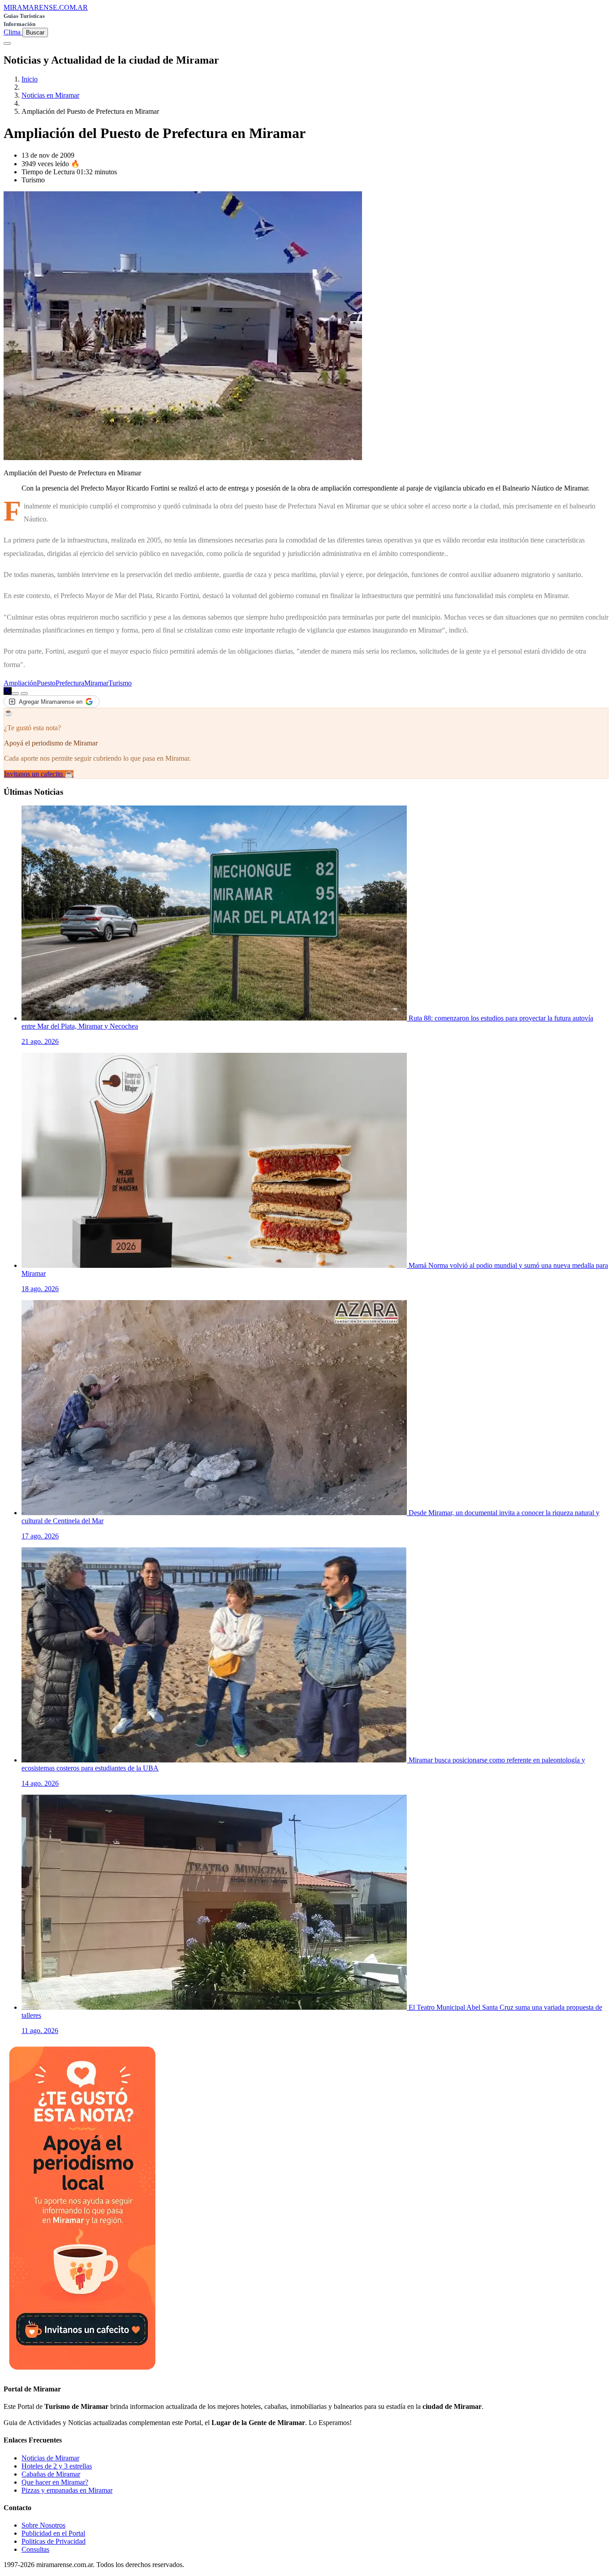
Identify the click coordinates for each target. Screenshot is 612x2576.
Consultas (35, 2549)
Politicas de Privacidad (54, 2541)
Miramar (96, 683)
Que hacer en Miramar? (55, 2482)
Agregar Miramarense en (51, 702)
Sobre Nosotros (43, 2525)
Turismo (120, 683)
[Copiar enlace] (15, 694)
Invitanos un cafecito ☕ (39, 774)
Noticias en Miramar (50, 95)
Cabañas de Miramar (51, 2474)
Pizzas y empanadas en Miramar (67, 2490)
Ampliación (20, 683)
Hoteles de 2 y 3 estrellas (57, 2466)
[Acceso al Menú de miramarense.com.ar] (7, 43)
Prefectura (70, 683)
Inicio (30, 79)
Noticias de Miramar (50, 2458)
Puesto (46, 683)
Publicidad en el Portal (53, 2533)
